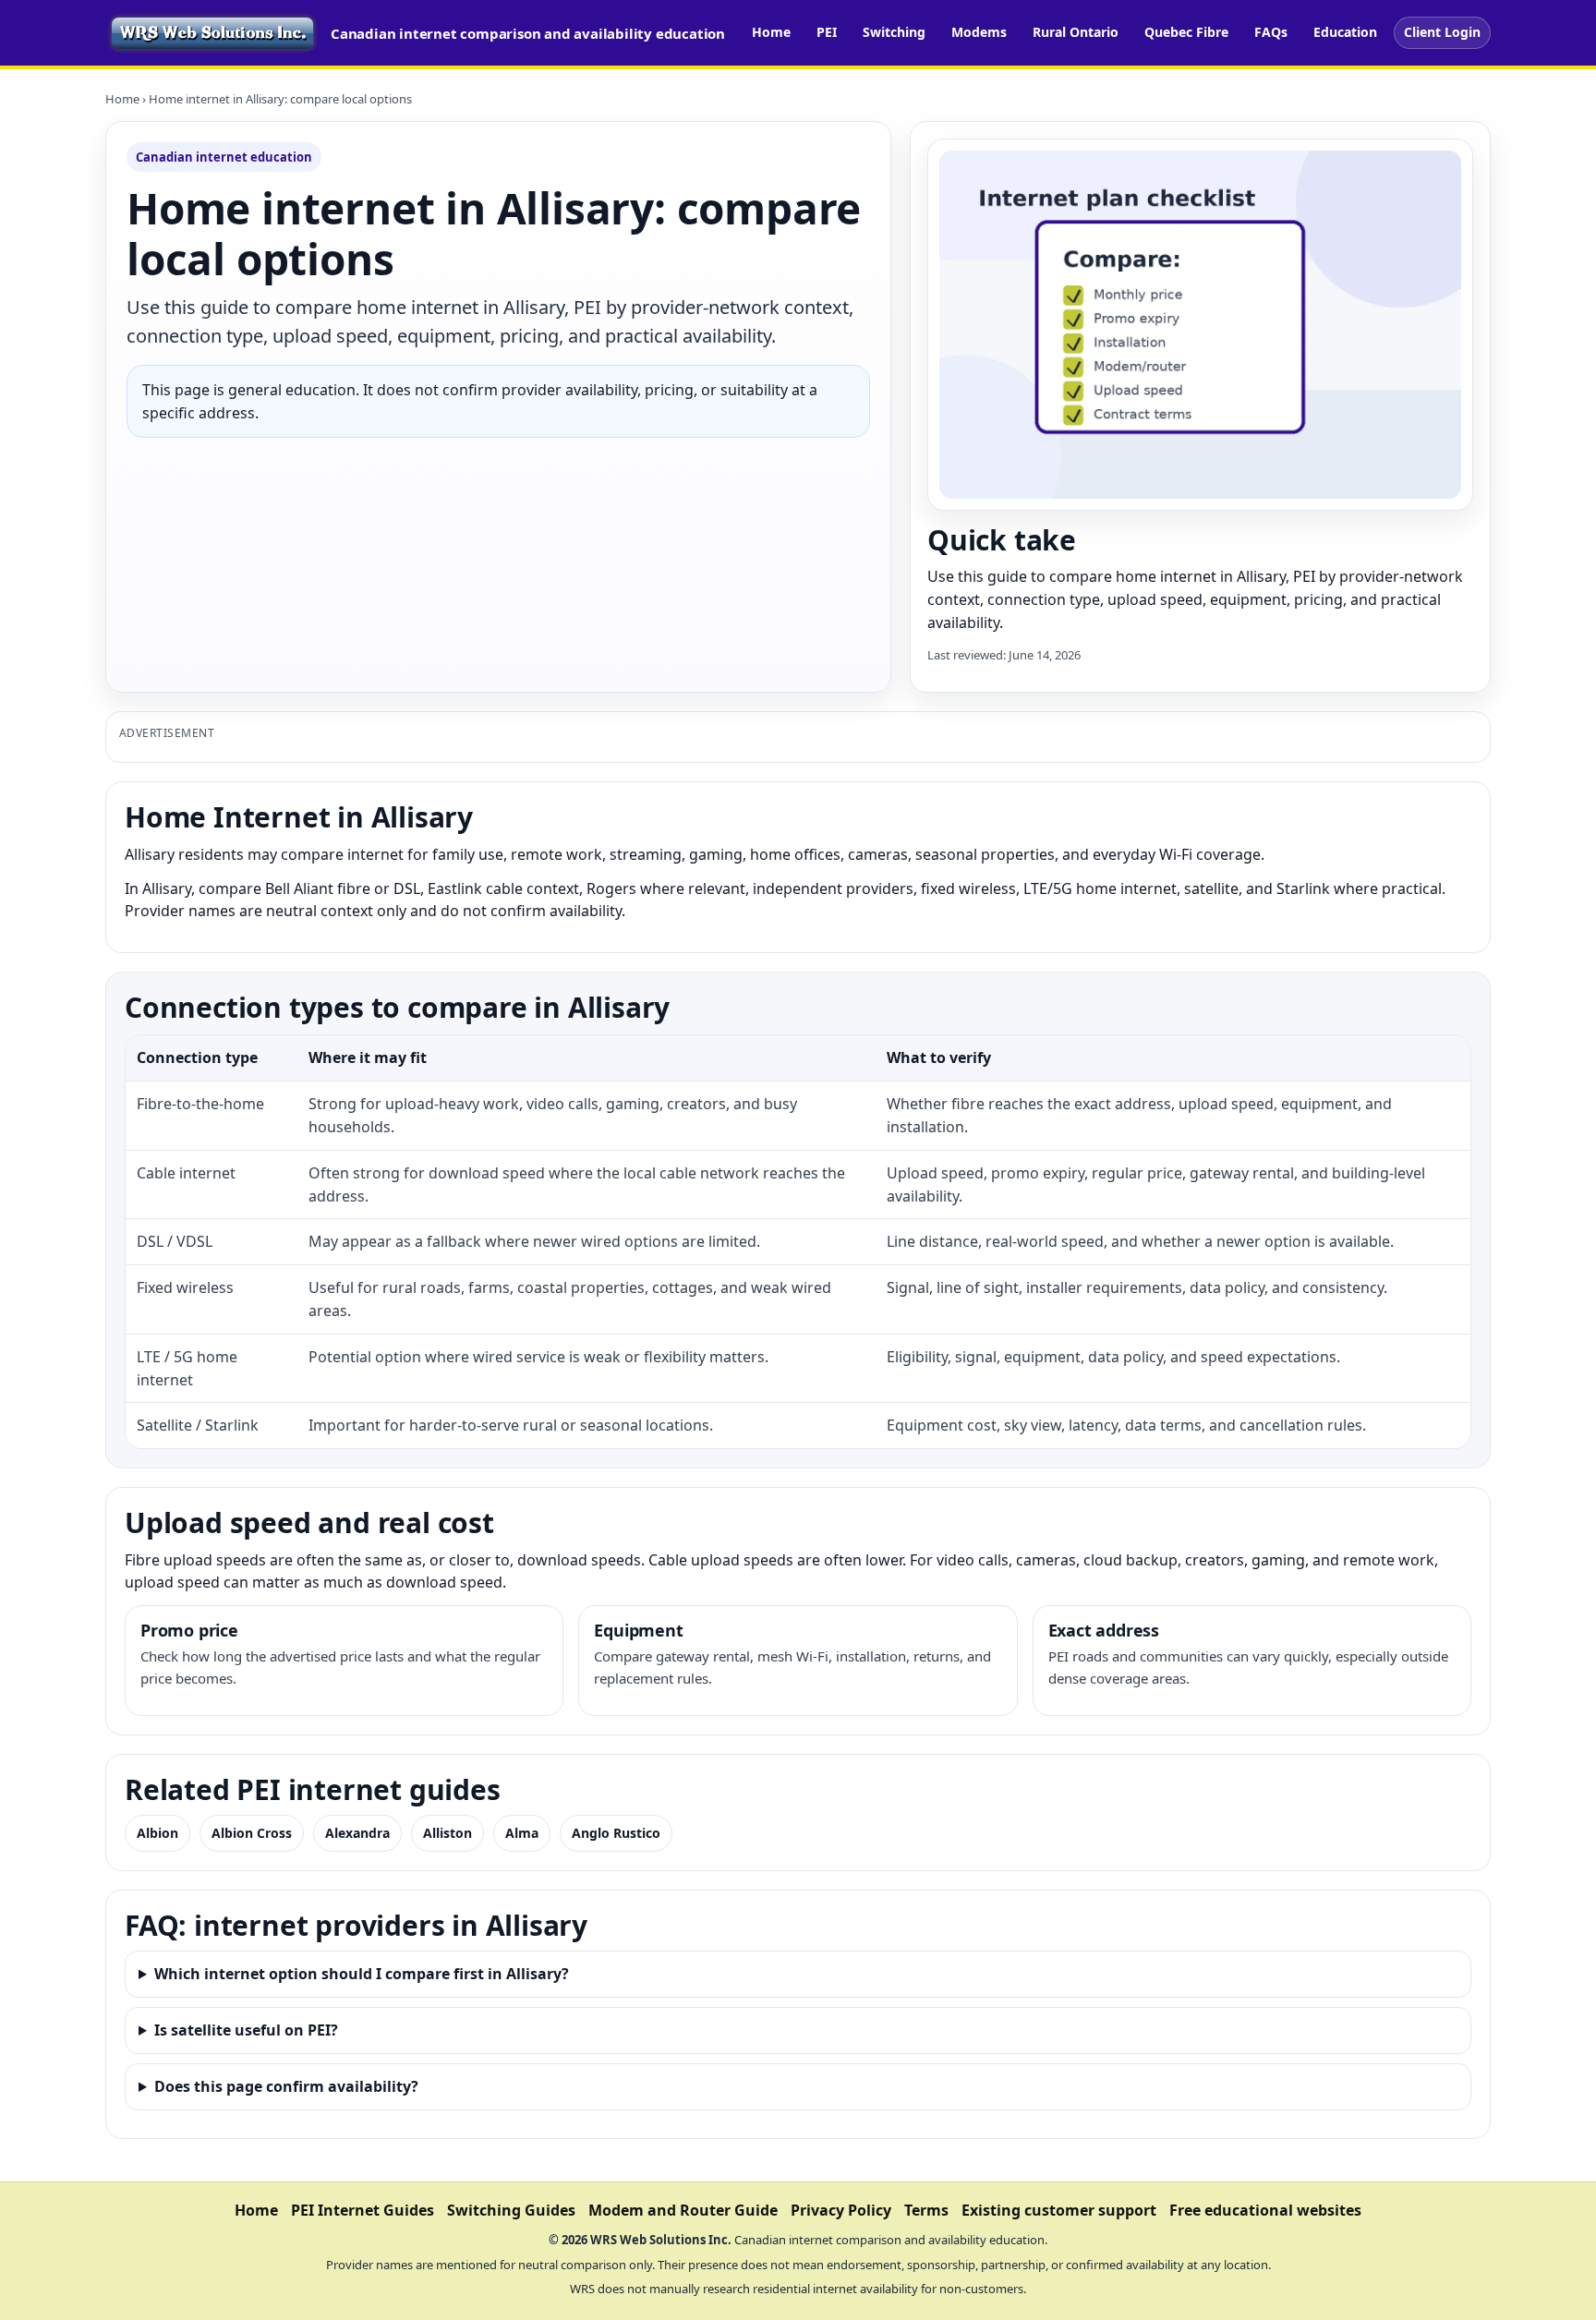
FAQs (1271, 32)
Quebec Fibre (1186, 32)
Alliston (447, 1833)
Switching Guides (511, 2210)
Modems (979, 32)
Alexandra (357, 1833)
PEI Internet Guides (363, 2210)
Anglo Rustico (616, 1833)
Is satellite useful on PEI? (246, 2030)
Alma (522, 1833)
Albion (157, 1833)
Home (771, 32)
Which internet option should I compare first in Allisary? (362, 1974)
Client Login (1442, 32)
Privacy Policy (841, 2210)
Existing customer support (1059, 2210)
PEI (827, 32)
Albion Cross (252, 1833)
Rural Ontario (1076, 32)
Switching (894, 32)
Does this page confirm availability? (286, 2086)
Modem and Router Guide (683, 2210)
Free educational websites (1265, 2210)
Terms (926, 2210)
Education (1345, 32)
